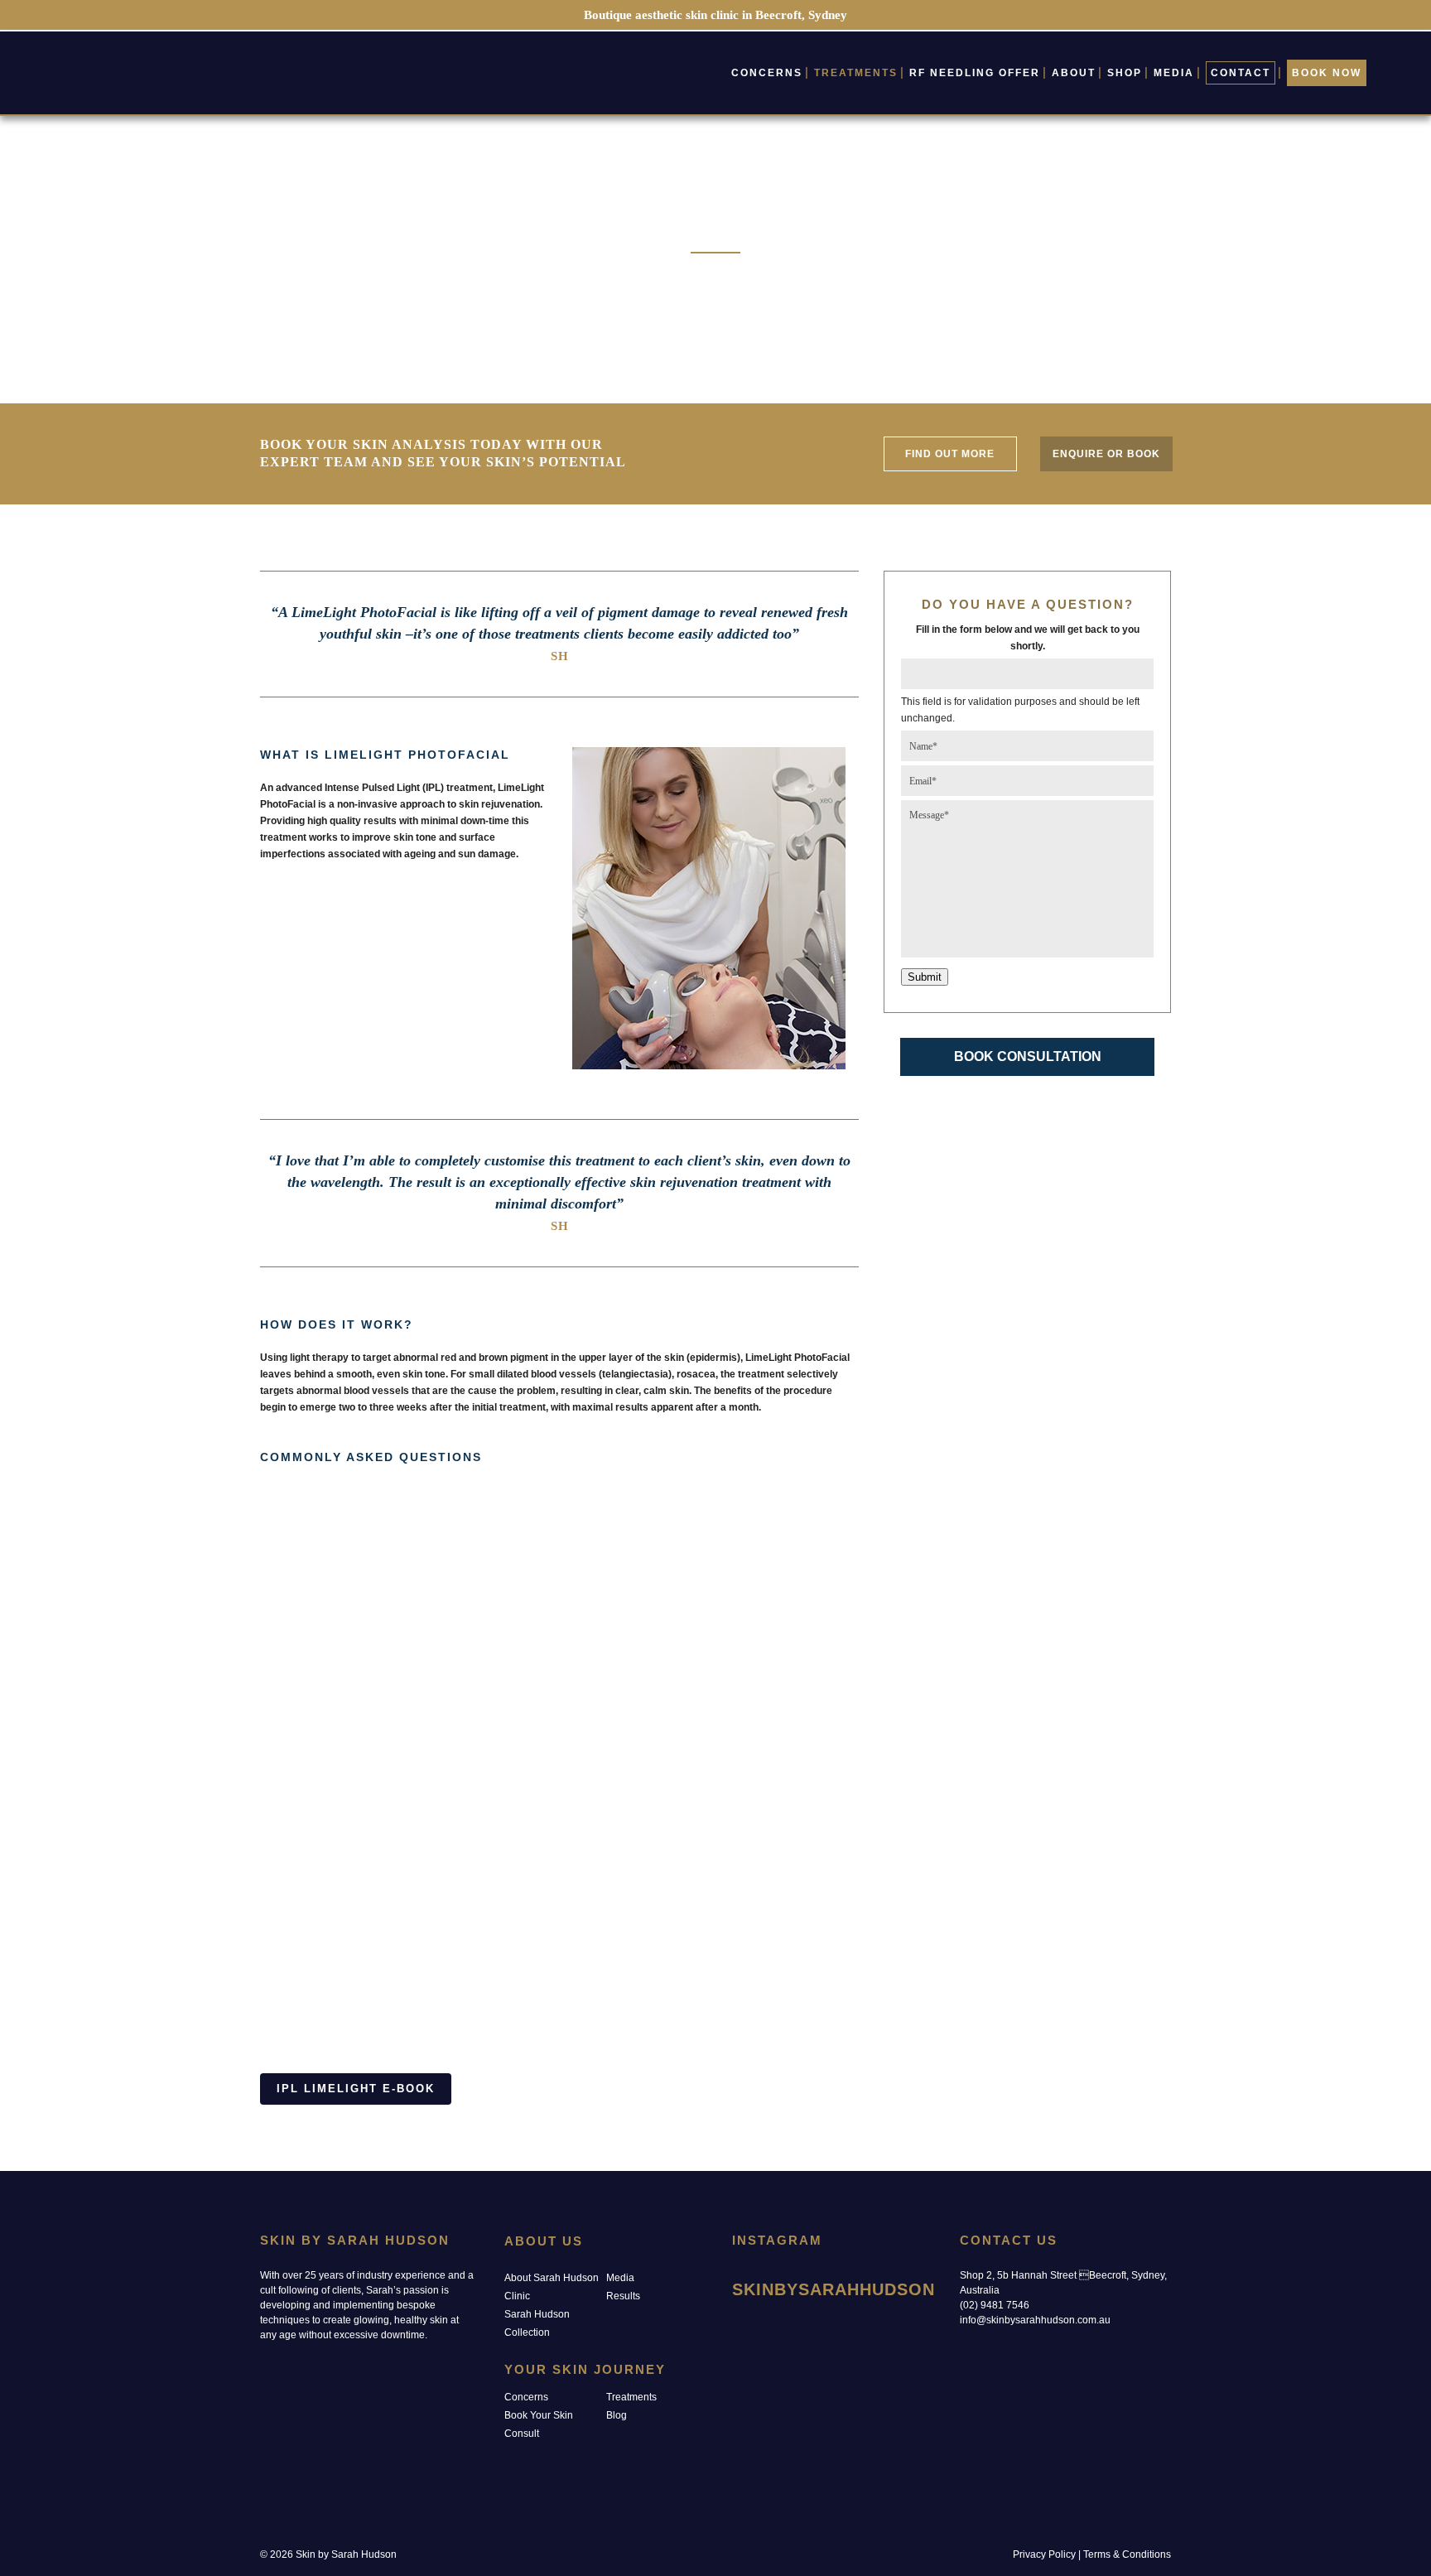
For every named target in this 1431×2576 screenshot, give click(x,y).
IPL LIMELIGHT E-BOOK (356, 2089)
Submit (925, 977)
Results (623, 2296)
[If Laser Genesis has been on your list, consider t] (907, 2329)
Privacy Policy (1044, 2554)
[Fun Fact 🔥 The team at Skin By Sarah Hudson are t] (907, 2373)
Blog (617, 2415)
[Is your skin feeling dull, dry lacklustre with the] (764, 2329)
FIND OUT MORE (950, 454)
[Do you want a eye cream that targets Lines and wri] (836, 2373)
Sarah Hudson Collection (537, 2323)
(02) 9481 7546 (995, 2305)
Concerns (526, 2397)
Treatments (631, 2397)
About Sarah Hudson (552, 2278)
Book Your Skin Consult (539, 2424)
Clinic (517, 2296)
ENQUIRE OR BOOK (1106, 454)
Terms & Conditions (1127, 2554)
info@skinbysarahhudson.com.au (1035, 2320)
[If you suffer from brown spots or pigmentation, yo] (764, 2373)
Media (620, 2278)
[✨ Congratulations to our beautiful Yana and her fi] (836, 2329)
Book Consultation (1028, 1056)
